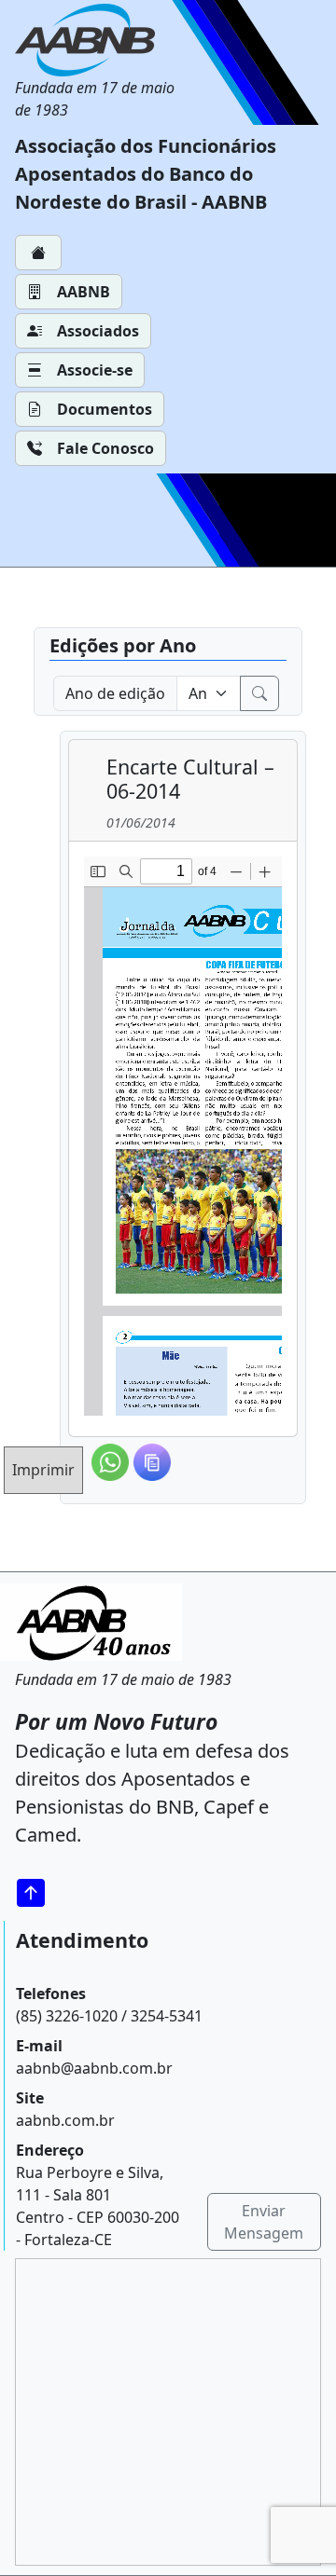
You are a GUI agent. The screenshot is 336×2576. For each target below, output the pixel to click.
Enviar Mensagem (264, 2222)
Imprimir (43, 1470)
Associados (98, 331)
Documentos (105, 409)
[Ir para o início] (37, 1892)
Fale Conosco (105, 448)
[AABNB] (98, 40)
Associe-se (95, 370)
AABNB (84, 292)
